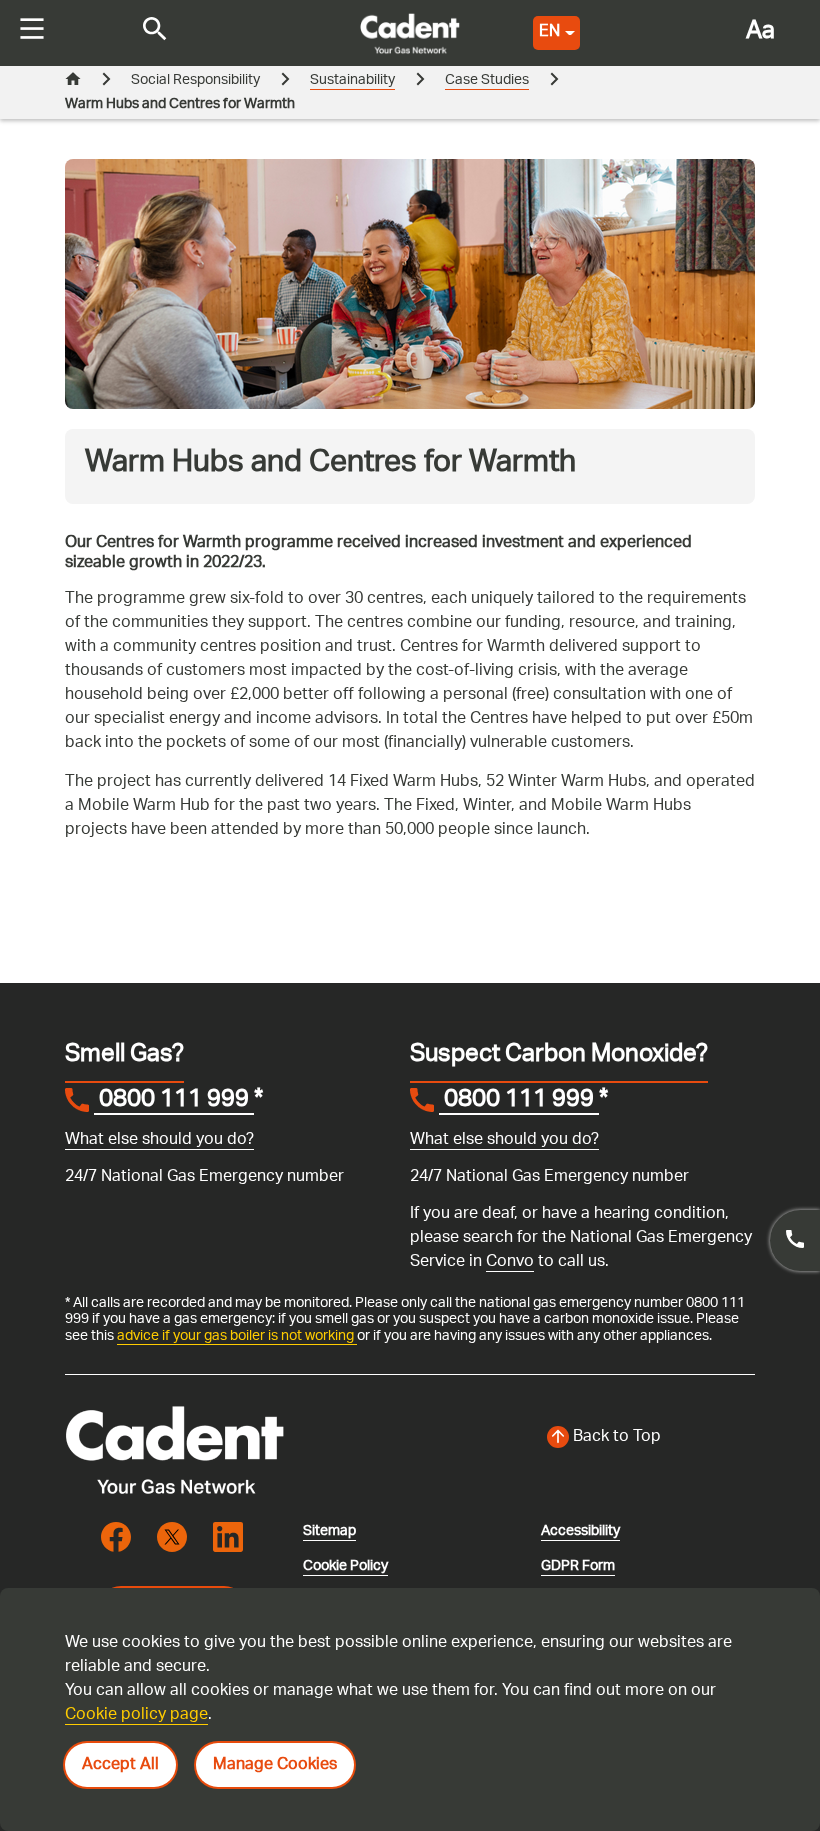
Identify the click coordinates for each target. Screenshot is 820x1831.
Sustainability (352, 80)
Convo (510, 1262)
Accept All (120, 1765)
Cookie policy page (136, 1715)
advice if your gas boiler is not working (237, 1336)
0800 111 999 (174, 1102)
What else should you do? (159, 1140)
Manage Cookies (275, 1765)
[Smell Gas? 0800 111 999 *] (795, 1240)
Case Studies (487, 80)
